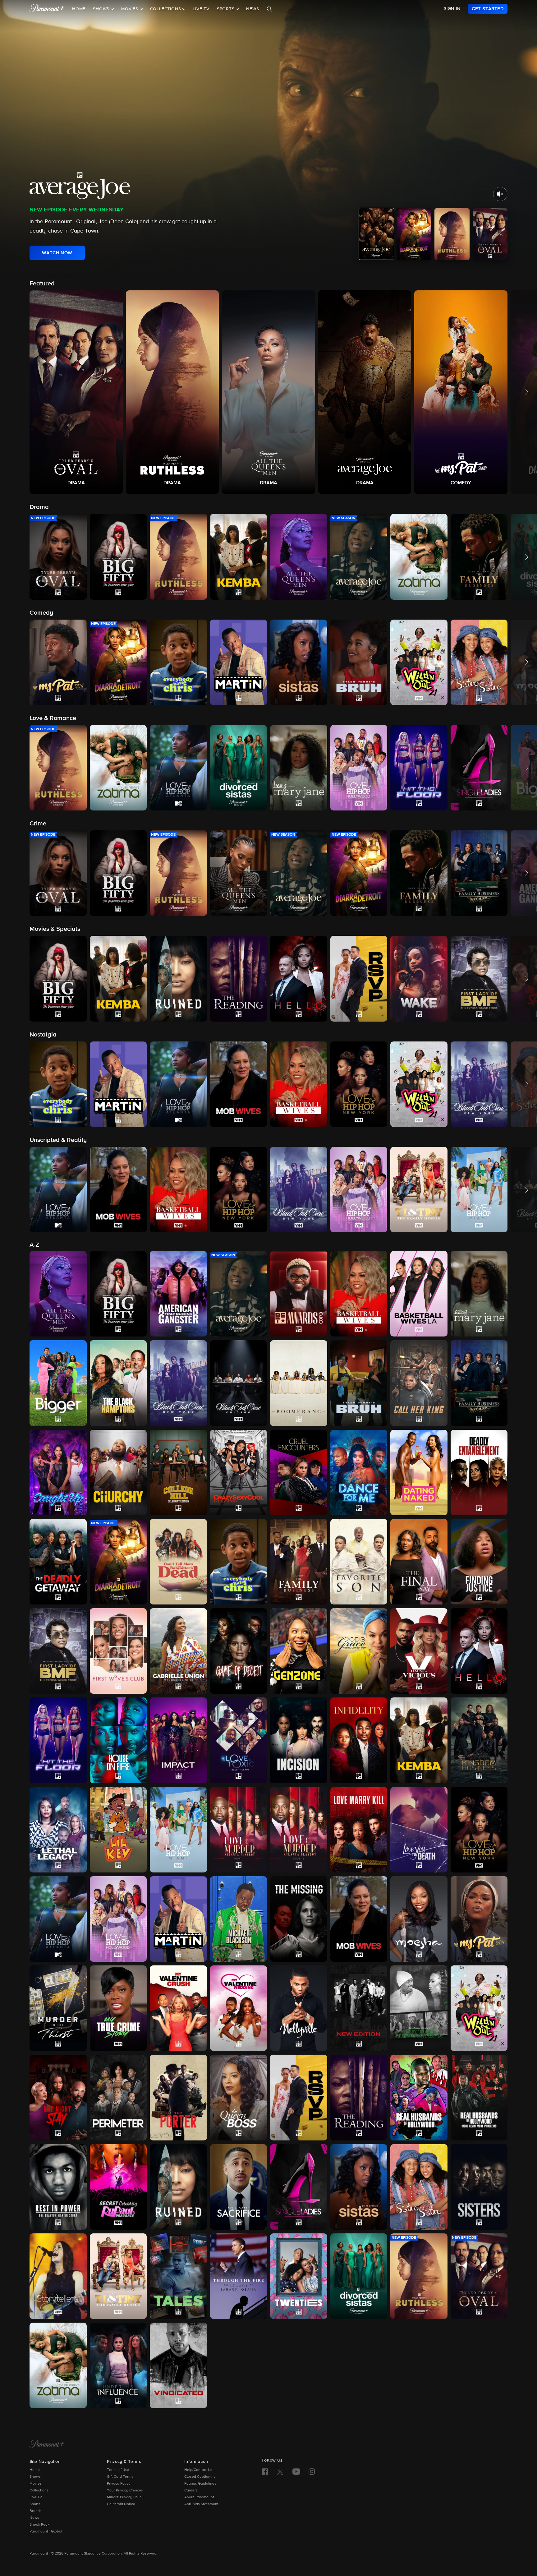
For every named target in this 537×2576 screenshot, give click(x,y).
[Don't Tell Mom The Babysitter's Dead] (178, 1562)
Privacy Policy (119, 2484)
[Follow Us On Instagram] (312, 2472)
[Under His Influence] (118, 2365)
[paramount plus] (47, 9)
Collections (39, 2491)
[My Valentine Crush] (178, 2008)
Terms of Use (118, 2470)
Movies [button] (131, 9)
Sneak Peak (39, 2525)
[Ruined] (178, 2187)
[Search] (269, 9)
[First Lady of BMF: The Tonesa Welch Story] (58, 1651)
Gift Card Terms (120, 2477)
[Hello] (479, 1651)
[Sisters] (479, 2187)
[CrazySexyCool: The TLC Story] (239, 1473)
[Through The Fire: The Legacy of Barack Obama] (239, 2276)
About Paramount (199, 2497)
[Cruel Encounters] (299, 1473)
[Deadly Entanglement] (479, 1473)
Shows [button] (102, 9)
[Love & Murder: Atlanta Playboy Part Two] (299, 1830)
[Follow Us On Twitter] (280, 2471)
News (252, 9)
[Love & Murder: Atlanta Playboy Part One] (239, 1830)
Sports (35, 2504)
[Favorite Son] (359, 1562)
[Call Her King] (419, 1383)
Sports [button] (227, 9)
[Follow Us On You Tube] (296, 2472)
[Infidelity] (359, 1740)
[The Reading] (359, 2097)
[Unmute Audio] (500, 194)
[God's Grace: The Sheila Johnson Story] (359, 1651)
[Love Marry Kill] (359, 1830)
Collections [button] (166, 9)
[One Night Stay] (58, 2097)
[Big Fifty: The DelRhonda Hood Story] (118, 1294)
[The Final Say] (419, 1562)
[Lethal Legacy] (58, 1830)
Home (79, 9)
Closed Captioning (200, 2477)
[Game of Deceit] (239, 1651)
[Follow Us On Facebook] (265, 2472)
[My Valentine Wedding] (239, 2008)
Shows (35, 2477)
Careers (191, 2491)
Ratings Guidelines (200, 2484)
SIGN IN (452, 9)
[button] (76, 392)
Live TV (201, 9)
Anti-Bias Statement (201, 2504)
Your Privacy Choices (125, 2491)
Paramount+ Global (46, 2532)
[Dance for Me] (359, 1473)
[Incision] (299, 1740)
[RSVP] (299, 2097)
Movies (36, 2484)
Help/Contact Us (198, 2470)
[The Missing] (299, 1919)
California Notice (121, 2504)
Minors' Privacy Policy (125, 2497)
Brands (36, 2511)
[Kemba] (419, 1740)
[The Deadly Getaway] (58, 1562)
